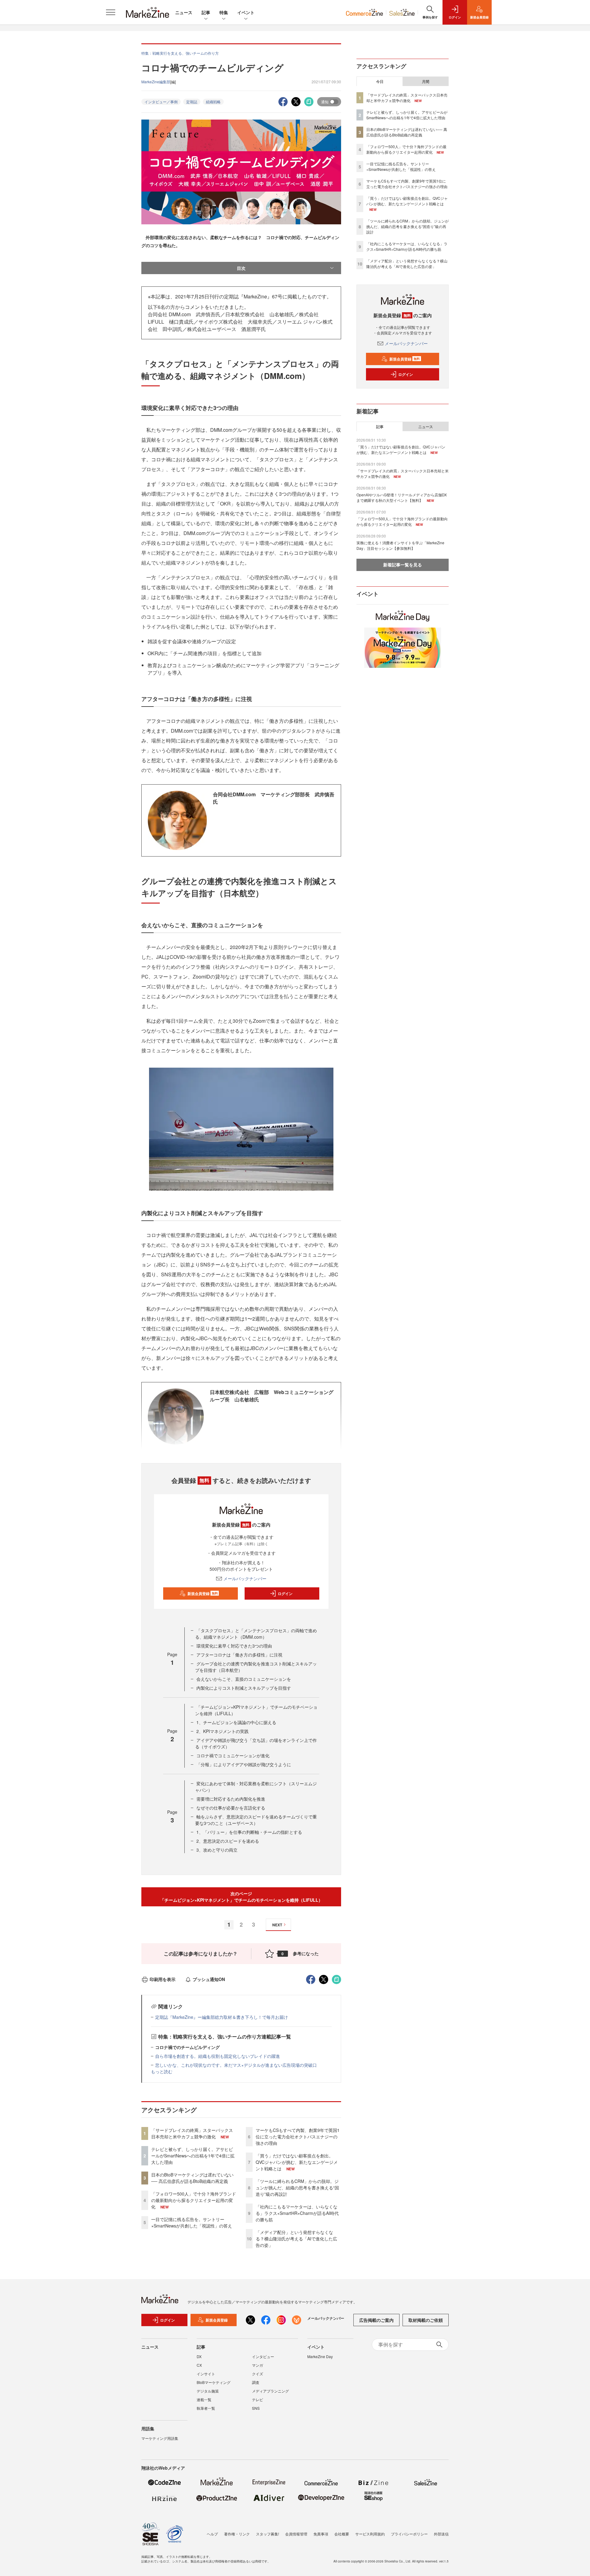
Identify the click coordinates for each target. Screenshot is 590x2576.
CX (199, 2365)
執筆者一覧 (206, 2408)
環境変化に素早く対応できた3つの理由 (234, 1646)
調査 (256, 2382)
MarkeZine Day (320, 2356)
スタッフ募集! (267, 2534)
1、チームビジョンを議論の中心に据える (236, 1722)
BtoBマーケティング (214, 2382)
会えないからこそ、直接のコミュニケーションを (244, 1679)
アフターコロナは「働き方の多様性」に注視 (239, 1655)
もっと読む (162, 2071)
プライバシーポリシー (409, 2534)
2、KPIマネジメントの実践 (222, 1731)
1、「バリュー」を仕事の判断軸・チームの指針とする (249, 1832)
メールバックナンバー (245, 1578)
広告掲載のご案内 (376, 2320)
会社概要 (342, 2534)
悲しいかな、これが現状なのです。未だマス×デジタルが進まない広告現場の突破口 (236, 2065)
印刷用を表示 (163, 1979)
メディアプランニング (270, 2391)
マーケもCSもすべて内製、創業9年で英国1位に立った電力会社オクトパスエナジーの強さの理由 (298, 2137)
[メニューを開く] (111, 12)
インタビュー (263, 2356)
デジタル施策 (208, 2391)
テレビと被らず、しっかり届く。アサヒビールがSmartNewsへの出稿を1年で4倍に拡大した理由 (193, 2156)
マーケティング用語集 (160, 2438)
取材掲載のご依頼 (426, 2320)
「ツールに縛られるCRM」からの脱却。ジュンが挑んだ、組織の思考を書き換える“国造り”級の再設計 (297, 2188)
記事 (206, 12)
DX (199, 2356)
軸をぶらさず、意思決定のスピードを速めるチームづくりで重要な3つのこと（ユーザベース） (256, 1820)
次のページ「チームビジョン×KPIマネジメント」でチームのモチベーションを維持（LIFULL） (241, 1897)
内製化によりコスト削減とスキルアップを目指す (244, 1688)
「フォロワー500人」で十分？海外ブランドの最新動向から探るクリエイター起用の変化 (194, 2200)
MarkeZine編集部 (156, 82)
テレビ (258, 2399)
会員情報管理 (296, 2534)
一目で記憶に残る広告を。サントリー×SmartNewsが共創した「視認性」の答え (192, 2222)
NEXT (277, 1925)
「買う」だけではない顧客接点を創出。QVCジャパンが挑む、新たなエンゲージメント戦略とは (297, 2162)
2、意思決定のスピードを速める (228, 1841)
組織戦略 (213, 102)
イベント (246, 12)
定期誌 (192, 102)
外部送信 (441, 2534)
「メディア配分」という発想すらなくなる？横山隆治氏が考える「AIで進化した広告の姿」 (296, 2239)
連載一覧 (204, 2399)
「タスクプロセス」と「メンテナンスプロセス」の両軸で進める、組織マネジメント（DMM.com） (256, 1634)
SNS (256, 2408)
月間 (426, 81)
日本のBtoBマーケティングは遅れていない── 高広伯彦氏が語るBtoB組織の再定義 (192, 2178)
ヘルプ (212, 2534)
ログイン (285, 1593)
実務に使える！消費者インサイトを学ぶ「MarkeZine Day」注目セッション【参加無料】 (400, 545)
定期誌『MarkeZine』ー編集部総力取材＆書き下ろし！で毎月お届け (222, 2017)
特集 (224, 12)
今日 (380, 81)
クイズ (258, 2374)
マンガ (258, 2365)
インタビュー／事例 (161, 102)
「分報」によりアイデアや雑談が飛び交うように (244, 1764)
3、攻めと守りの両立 (217, 1850)
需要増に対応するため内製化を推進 (231, 1799)
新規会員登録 (203, 1593)
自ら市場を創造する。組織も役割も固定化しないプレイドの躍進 (218, 2056)
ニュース (184, 12)
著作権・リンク (237, 2534)
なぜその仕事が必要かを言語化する (231, 1808)
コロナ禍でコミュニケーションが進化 (233, 1755)
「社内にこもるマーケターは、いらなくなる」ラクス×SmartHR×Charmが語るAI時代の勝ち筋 (297, 2213)
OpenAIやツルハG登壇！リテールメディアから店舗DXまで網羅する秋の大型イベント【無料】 (402, 497)
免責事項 (321, 2534)
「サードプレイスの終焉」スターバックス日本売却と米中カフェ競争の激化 (192, 2133)
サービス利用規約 (370, 2534)
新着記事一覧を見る (403, 565)
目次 (241, 268)
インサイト (206, 2374)
